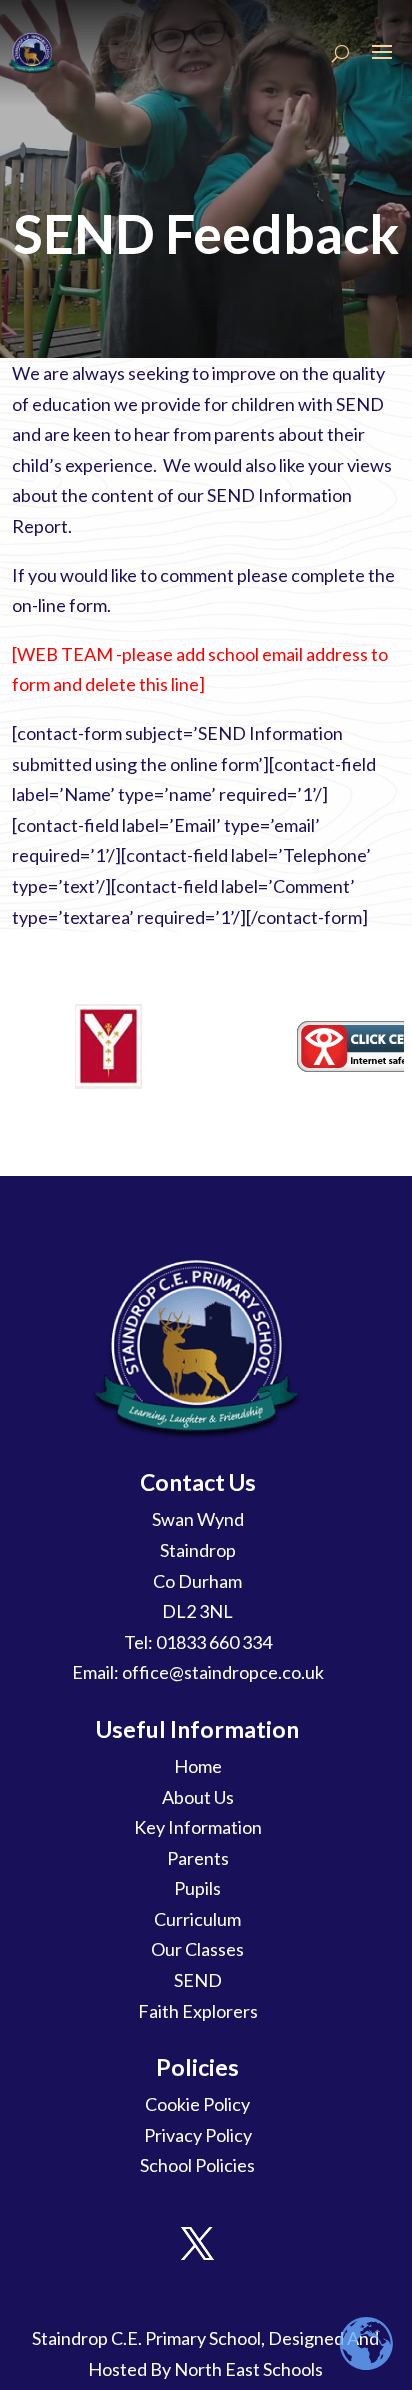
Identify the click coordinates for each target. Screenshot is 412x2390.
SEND (198, 1980)
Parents (198, 1858)
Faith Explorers (198, 2011)
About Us (198, 1797)
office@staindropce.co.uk (223, 1672)
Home (198, 1766)
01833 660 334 (214, 1642)
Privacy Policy (198, 2135)
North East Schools (248, 2369)
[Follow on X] (198, 2244)
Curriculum (197, 1919)
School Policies (197, 2165)
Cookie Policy (197, 2104)
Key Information (198, 1827)
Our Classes (197, 1949)
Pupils (197, 1888)
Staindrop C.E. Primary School (146, 2338)
